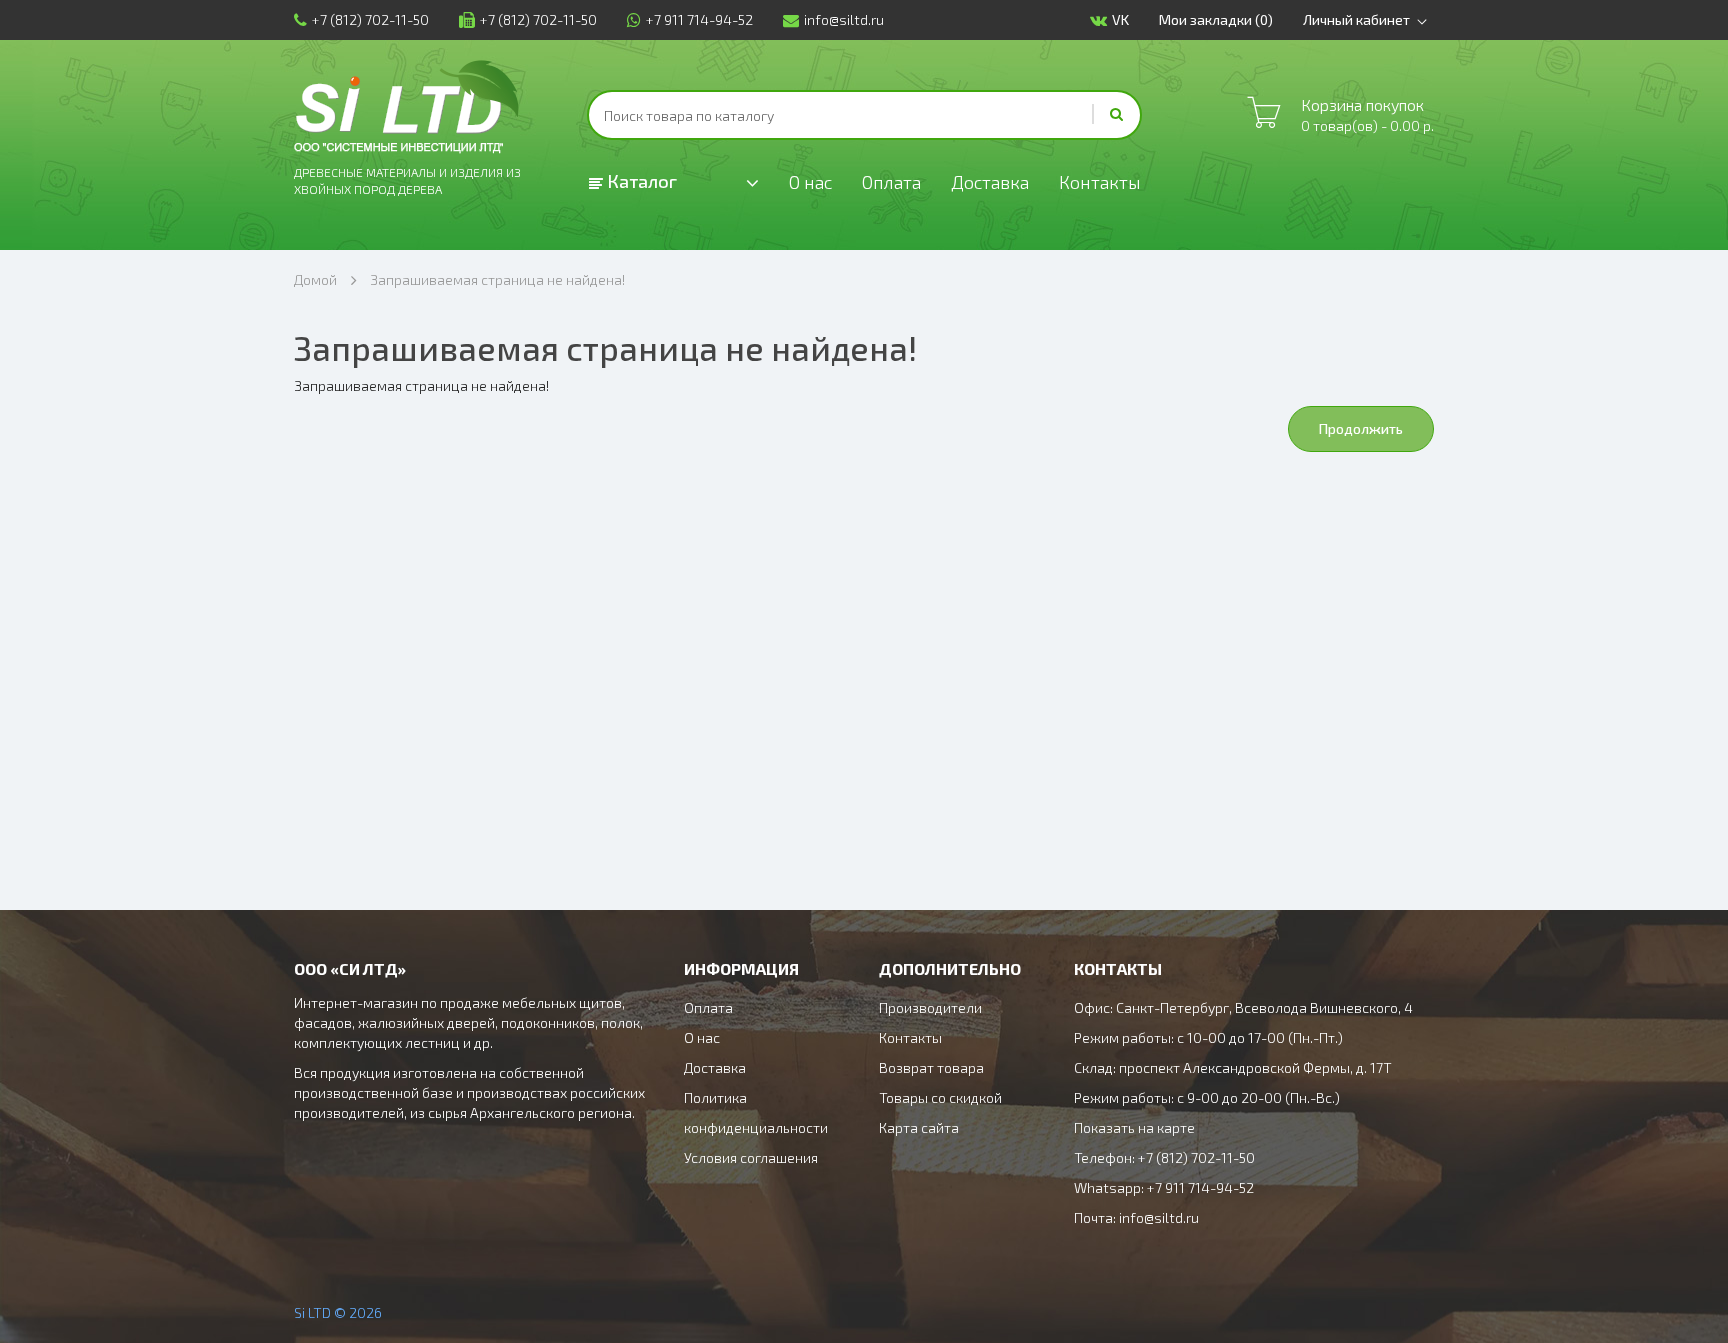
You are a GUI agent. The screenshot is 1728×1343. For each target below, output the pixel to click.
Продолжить (1361, 428)
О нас (810, 182)
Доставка (990, 182)
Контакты (1100, 182)
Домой (315, 279)
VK (1120, 19)
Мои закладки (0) (1216, 19)
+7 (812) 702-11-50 (370, 19)
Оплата (891, 182)
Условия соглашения (751, 1157)
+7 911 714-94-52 (699, 19)
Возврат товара (931, 1067)
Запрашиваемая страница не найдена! (497, 279)
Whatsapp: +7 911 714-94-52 (1164, 1187)
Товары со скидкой (940, 1097)
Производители (930, 1007)
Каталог (640, 181)
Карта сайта (919, 1127)
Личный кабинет (1356, 19)
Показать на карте (1134, 1127)
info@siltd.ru (844, 19)
